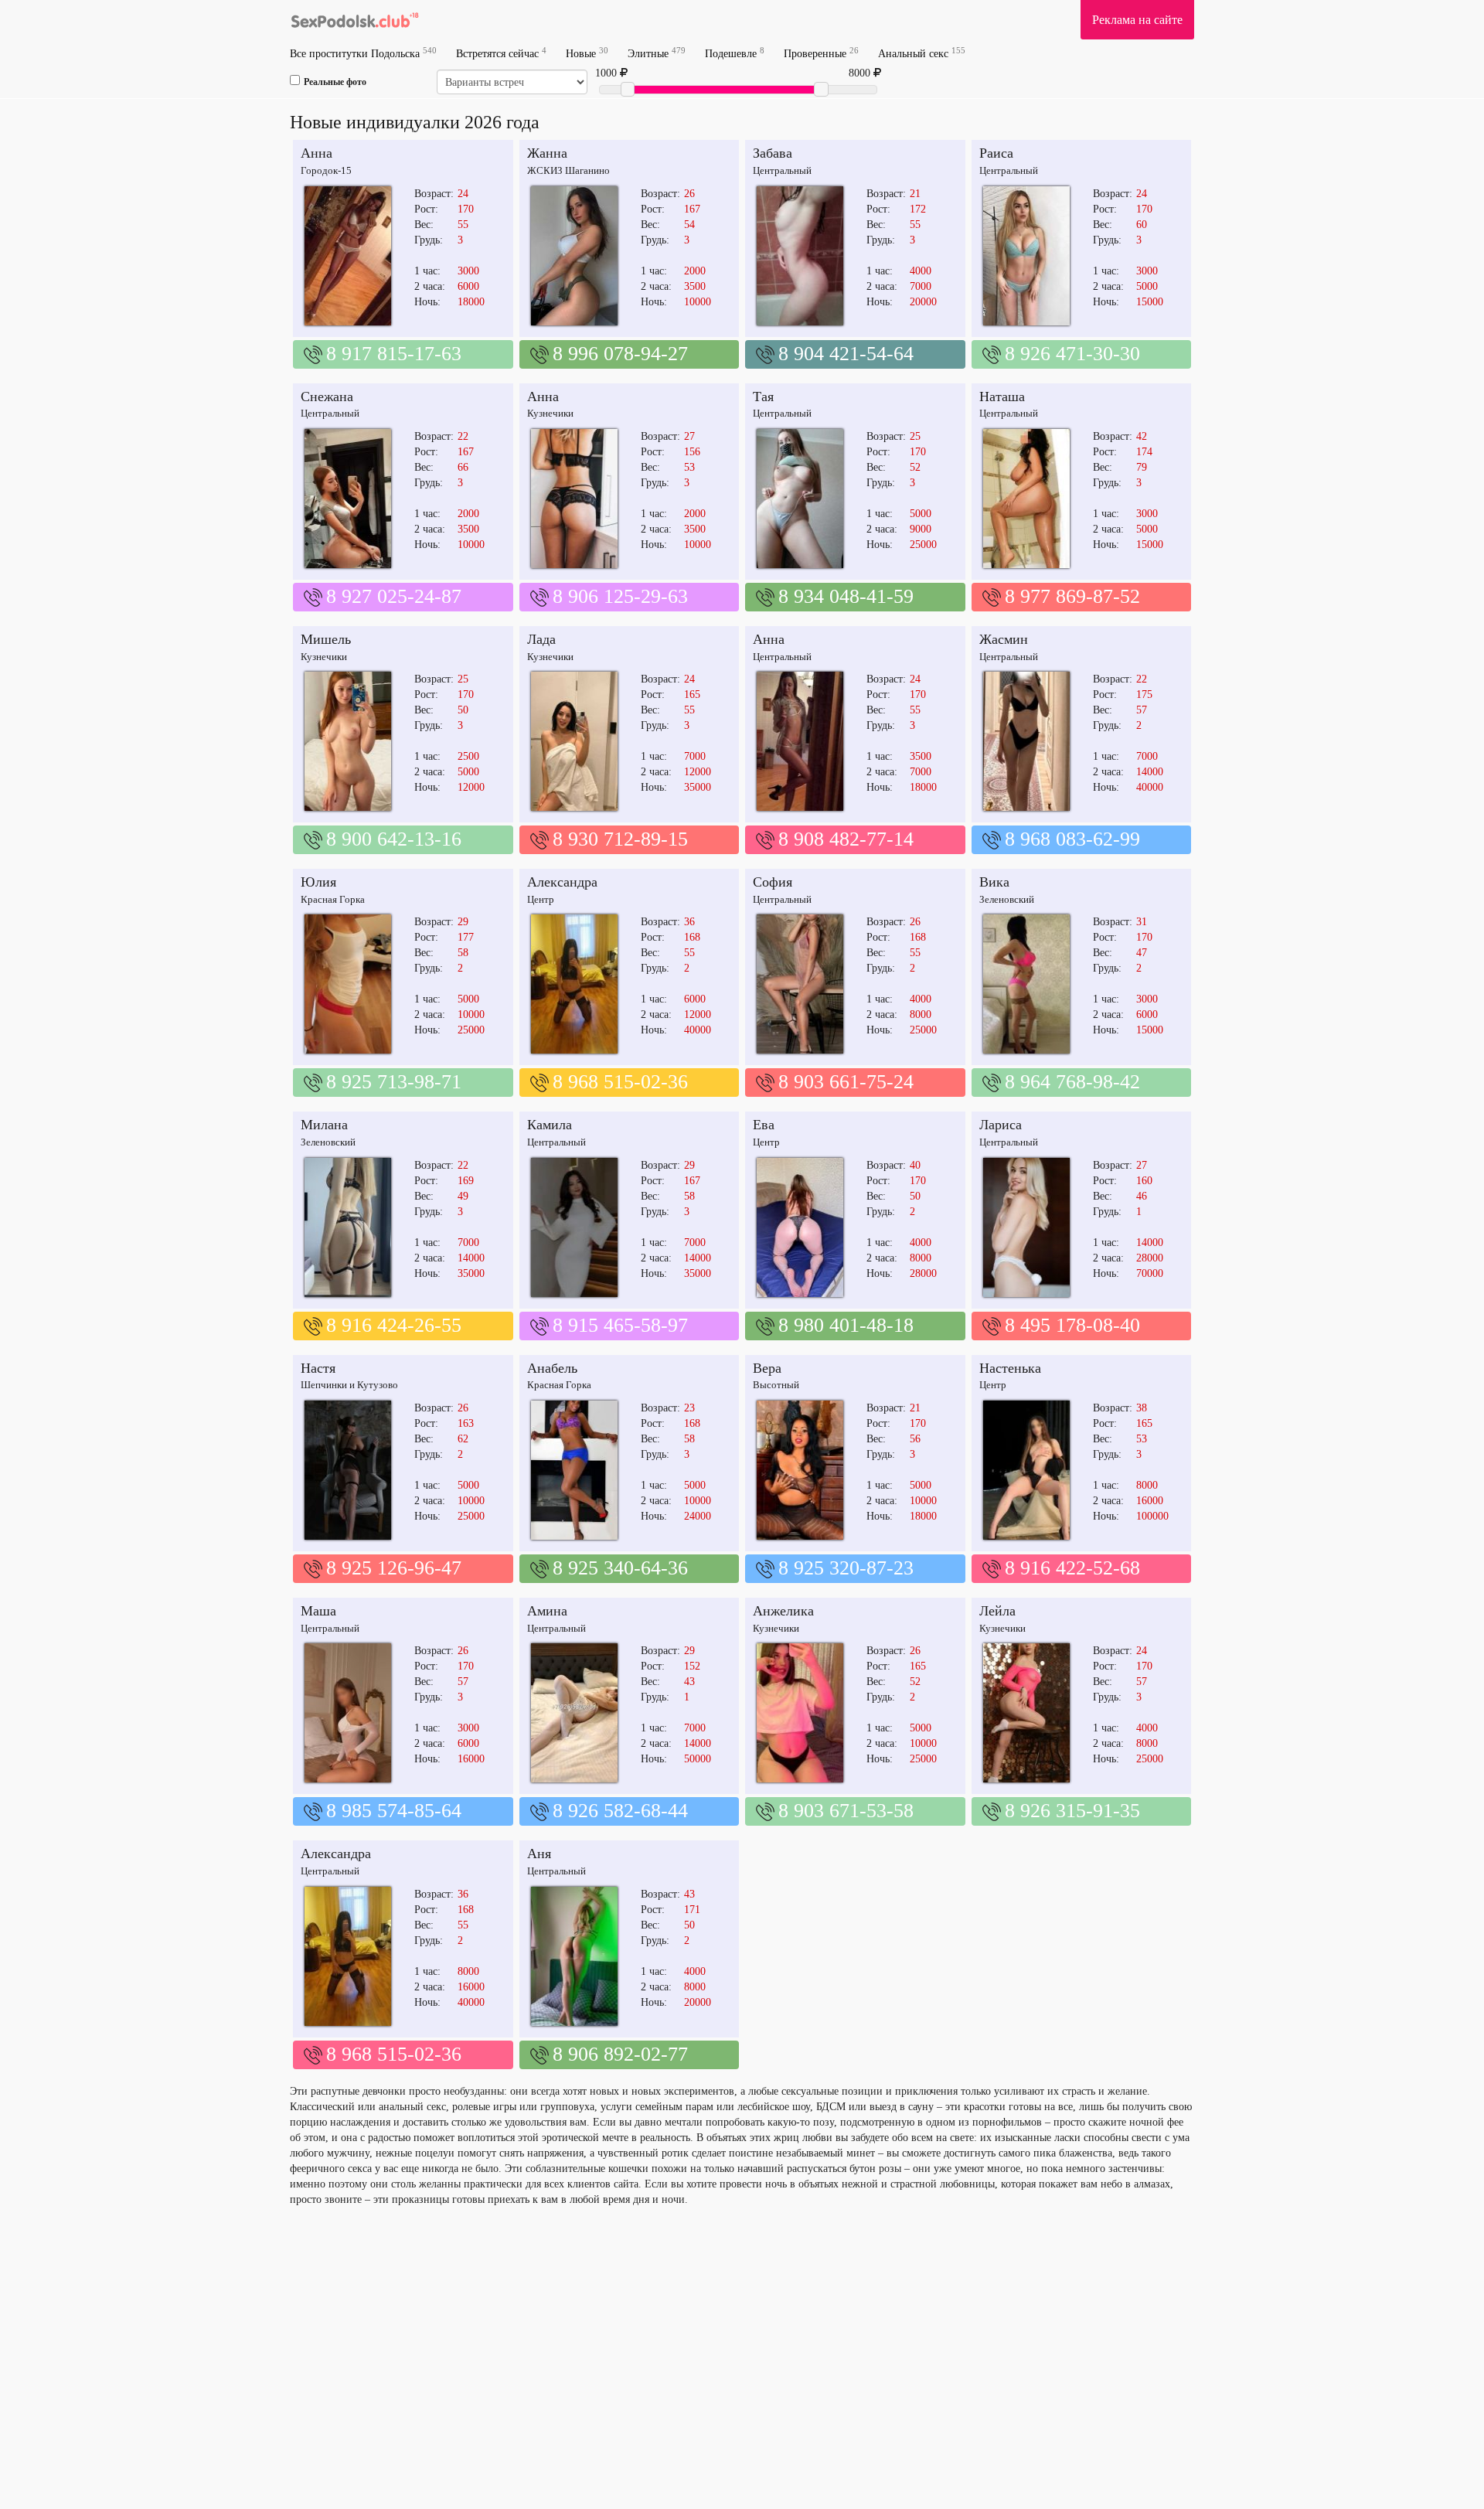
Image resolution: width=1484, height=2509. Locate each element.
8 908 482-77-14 (846, 839)
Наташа (1002, 397)
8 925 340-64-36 (620, 1568)
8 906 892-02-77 (620, 2054)
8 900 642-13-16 (394, 839)
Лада (541, 639)
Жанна (547, 153)
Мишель (326, 639)
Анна (317, 153)
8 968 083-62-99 (1072, 839)
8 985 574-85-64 (394, 1811)
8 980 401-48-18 (846, 1325)
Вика (994, 882)
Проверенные (821, 53)
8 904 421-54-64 (846, 354)
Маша (318, 1611)
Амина (547, 1611)
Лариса (1001, 1125)
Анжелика (783, 1611)
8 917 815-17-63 (394, 354)
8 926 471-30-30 (1072, 354)
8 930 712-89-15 (620, 839)
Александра (562, 882)
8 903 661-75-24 (846, 1082)
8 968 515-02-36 (620, 1082)
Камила (550, 1125)
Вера (767, 1368)
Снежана (327, 397)
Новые (587, 53)
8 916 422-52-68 (1072, 1568)
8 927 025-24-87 (394, 596)
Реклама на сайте (1137, 20)
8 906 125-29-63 (620, 596)
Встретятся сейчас (501, 53)
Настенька (1010, 1368)
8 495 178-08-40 (1072, 1325)
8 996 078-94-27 (620, 354)
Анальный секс (922, 53)
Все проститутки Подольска (363, 53)
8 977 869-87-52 (1072, 596)
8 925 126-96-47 (394, 1568)
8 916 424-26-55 (394, 1325)
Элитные (657, 53)
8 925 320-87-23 (846, 1568)
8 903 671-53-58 (846, 1811)
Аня (539, 1854)
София (773, 882)
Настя (318, 1368)
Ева (764, 1125)
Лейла (997, 1611)
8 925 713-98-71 (394, 1082)
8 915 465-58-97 (620, 1325)
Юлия (318, 882)
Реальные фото (335, 82)
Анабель (552, 1368)
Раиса (996, 153)
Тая (763, 397)
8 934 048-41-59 (846, 596)
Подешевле (735, 53)
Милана (324, 1125)
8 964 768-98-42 (1072, 1082)
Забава (773, 153)
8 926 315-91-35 (1072, 1811)
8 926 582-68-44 (620, 1811)
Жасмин (1004, 639)
